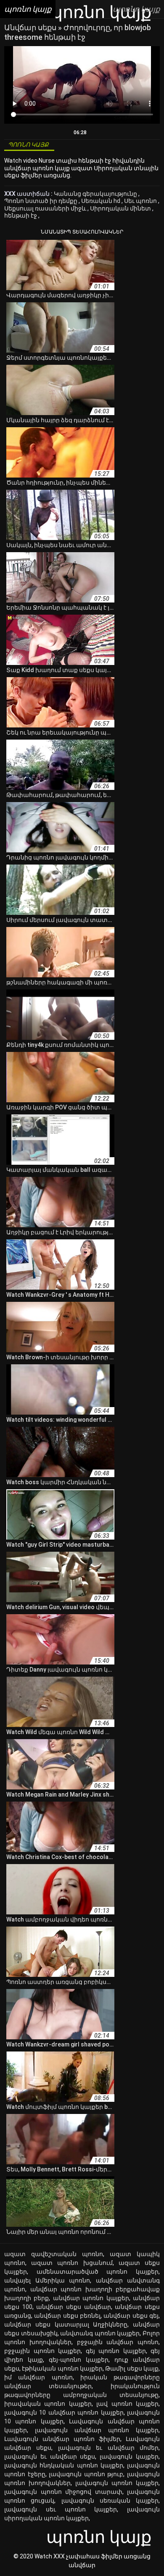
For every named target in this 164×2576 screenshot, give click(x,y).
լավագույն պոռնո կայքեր (117, 2483)
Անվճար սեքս (31, 27)
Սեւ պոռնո (141, 201)
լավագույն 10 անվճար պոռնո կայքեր (64, 2412)
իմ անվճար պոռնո (38, 2377)
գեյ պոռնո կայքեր (116, 2351)
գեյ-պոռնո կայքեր (79, 2360)
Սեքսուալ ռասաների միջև (46, 208)
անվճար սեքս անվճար (73, 2307)
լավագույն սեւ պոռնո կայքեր (61, 2509)
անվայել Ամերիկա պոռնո (47, 2280)
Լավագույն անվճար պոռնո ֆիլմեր (62, 2439)
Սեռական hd (101, 201)
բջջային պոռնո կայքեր (42, 2351)
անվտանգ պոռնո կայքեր (100, 2333)
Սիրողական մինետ (121, 208)
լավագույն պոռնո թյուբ (86, 2474)
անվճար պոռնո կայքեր (91, 2298)
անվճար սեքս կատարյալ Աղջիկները (66, 2324)
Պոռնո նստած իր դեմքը (41, 201)
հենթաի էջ (21, 216)
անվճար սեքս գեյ (131, 2316)
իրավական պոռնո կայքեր (48, 2404)
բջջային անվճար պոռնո (118, 2342)
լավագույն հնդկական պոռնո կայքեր (64, 2465)
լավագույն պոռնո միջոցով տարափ (63, 2492)
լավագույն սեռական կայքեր (110, 2501)
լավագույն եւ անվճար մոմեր (108, 2448)
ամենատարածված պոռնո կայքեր (98, 2272)
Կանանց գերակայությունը (96, 194)
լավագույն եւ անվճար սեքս (50, 2457)
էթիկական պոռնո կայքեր (62, 2368)
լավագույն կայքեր (129, 2457)
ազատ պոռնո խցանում (72, 2263)
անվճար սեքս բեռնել (67, 2316)
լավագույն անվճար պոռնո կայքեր (97, 2430)
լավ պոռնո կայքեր (127, 2404)
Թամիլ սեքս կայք (132, 2368)
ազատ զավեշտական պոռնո (54, 2254)
